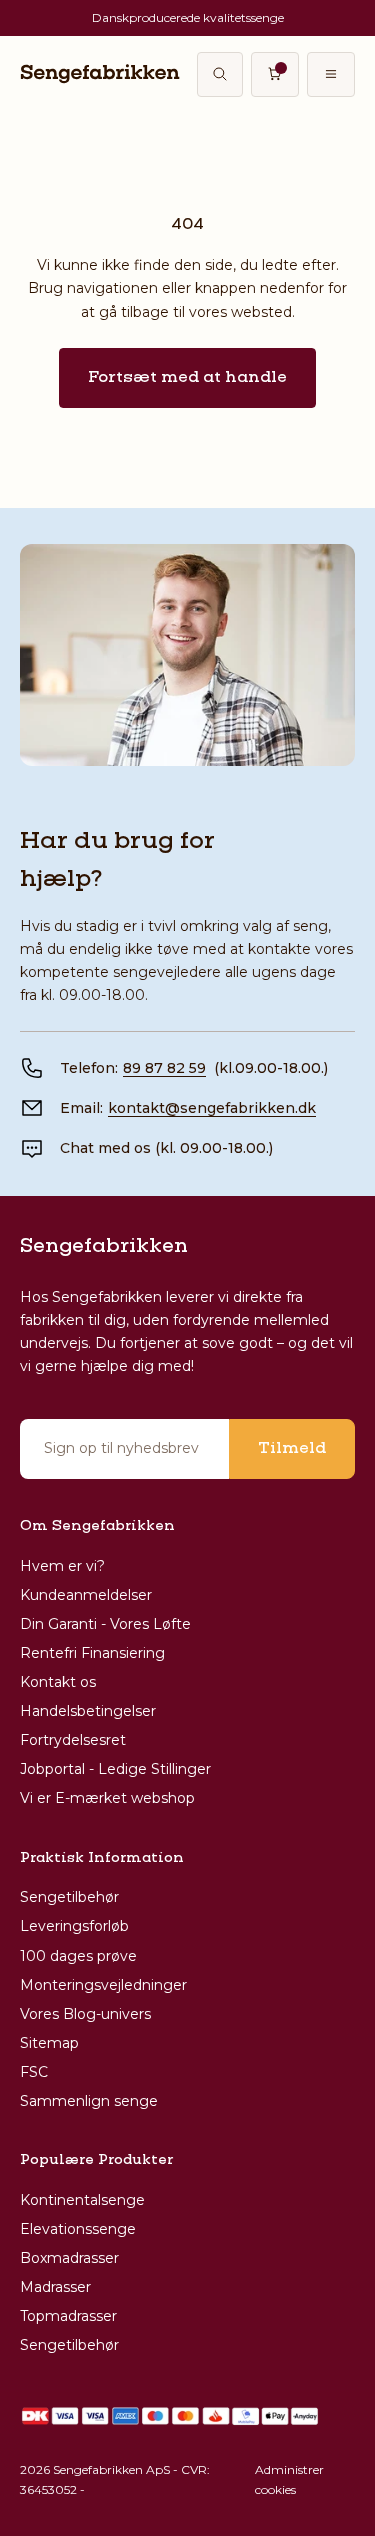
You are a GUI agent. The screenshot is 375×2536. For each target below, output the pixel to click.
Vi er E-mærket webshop (107, 1798)
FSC (34, 2072)
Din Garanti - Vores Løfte (105, 1624)
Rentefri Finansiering (92, 1653)
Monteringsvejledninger (103, 1985)
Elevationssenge (78, 2229)
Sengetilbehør (69, 1897)
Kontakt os (58, 1682)
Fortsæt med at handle (187, 378)
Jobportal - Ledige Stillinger (115, 1769)
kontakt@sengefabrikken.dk (212, 1108)
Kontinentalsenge (82, 2200)
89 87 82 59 (164, 1068)
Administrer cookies (289, 2479)
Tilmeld (292, 1449)
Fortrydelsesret (73, 1740)
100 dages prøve (78, 1956)
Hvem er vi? (62, 1566)
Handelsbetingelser (88, 1711)
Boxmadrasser (69, 2258)
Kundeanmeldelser (86, 1595)
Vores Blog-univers (85, 2014)
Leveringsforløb (74, 1926)
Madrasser (55, 2287)
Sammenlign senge (89, 2101)
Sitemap (49, 2043)
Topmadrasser (68, 2316)
